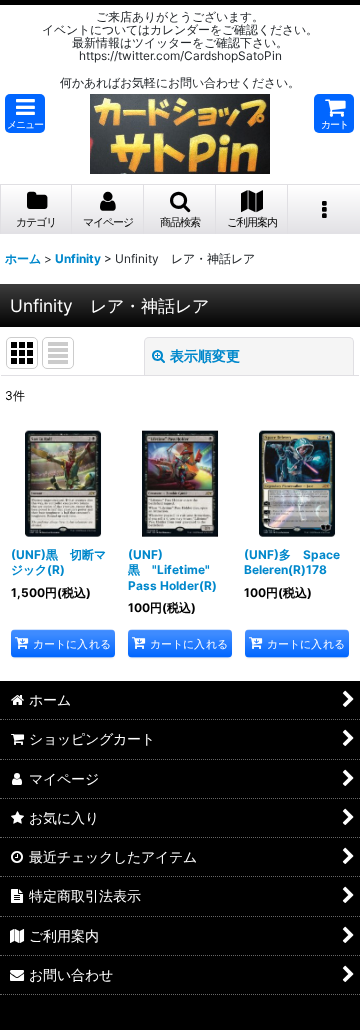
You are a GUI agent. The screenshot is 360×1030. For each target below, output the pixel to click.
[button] (25, 113)
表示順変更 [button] (205, 355)
